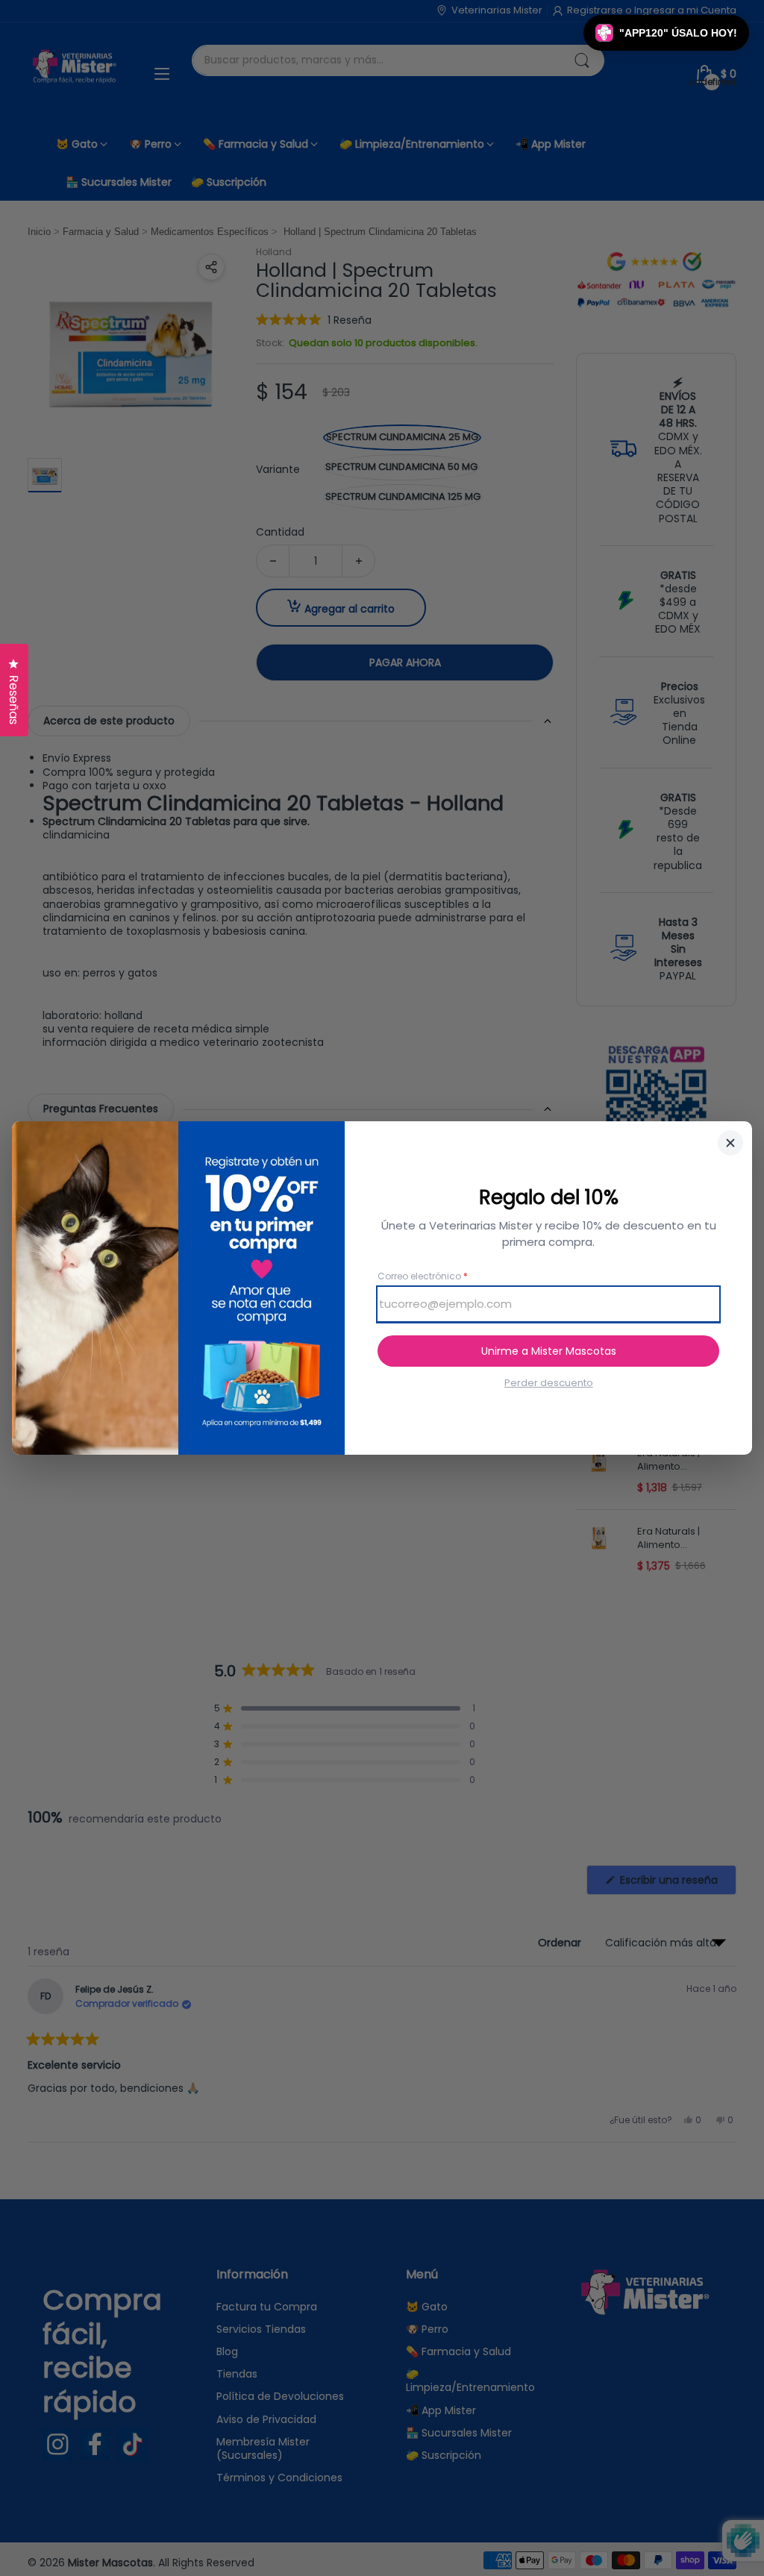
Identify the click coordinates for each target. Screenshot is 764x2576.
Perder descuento (549, 1383)
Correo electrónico (423, 1276)
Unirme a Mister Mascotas (549, 1351)
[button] (666, 33)
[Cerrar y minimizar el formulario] (730, 1143)
